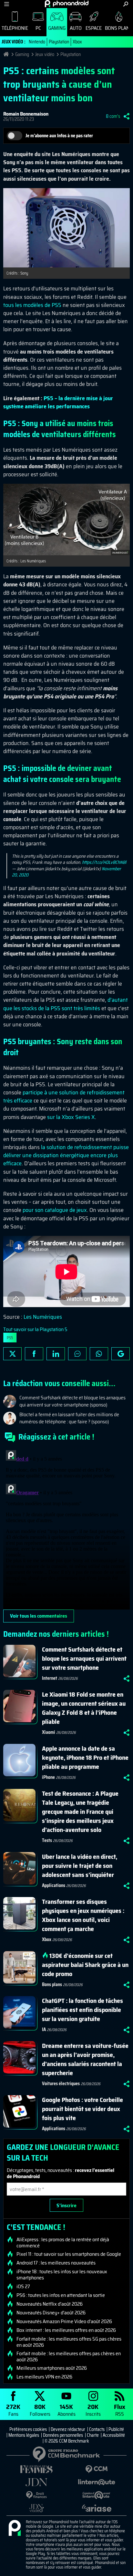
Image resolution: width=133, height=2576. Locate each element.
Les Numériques (43, 1317)
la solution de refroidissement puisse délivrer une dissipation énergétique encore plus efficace (66, 1155)
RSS (120, 2410)
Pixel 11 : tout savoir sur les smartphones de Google (69, 2254)
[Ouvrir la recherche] (126, 4)
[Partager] (127, 116)
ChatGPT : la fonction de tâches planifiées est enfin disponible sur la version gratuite (82, 2010)
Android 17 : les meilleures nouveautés (56, 2263)
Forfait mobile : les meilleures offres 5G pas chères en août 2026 (69, 2342)
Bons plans (52, 1984)
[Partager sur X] (12, 1354)
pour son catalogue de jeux (55, 1210)
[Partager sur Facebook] (34, 1354)
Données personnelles (63, 2435)
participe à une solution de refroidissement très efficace (64, 1096)
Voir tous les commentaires (39, 1616)
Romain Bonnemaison (26, 114)
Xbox (77, 42)
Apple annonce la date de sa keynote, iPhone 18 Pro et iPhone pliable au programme (85, 1757)
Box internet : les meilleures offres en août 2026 (66, 2330)
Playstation (59, 42)
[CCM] (97, 2469)
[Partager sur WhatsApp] (99, 1354)
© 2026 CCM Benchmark (67, 2441)
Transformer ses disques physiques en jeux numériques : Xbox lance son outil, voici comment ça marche (83, 1915)
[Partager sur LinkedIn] (56, 1354)
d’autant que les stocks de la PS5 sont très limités (66, 1004)
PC (38, 28)
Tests (47, 1840)
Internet (50, 1678)
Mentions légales (24, 2435)
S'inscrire (66, 2205)
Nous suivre (121, 1354)
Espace (94, 28)
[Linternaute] (97, 2482)
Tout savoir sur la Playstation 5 (35, 1329)
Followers (40, 2410)
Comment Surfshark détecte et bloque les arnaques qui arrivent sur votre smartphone (84, 1658)
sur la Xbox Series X (71, 1117)
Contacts (97, 2429)
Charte (93, 2435)
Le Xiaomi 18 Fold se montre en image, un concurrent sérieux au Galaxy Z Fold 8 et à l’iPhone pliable (84, 1708)
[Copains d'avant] (97, 2495)
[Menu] (7, 4)
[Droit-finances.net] (36, 2495)
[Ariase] (97, 2508)
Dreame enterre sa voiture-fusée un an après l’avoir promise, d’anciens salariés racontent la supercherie (85, 2059)
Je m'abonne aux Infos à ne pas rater (59, 136)
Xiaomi (49, 1732)
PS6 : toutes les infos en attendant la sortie (61, 2295)
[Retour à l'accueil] (67, 4)
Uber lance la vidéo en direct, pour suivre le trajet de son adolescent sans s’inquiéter (80, 1866)
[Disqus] (66, 1529)
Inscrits (93, 2410)
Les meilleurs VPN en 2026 (44, 2377)
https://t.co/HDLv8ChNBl (104, 862)
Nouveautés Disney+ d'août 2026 (51, 2313)
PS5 (10, 1338)
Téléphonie (15, 28)
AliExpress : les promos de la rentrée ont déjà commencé (63, 2243)
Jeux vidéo (45, 54)
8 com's (113, 116)
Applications (54, 1885)
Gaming (57, 28)
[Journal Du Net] (36, 2482)
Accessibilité (114, 2435)
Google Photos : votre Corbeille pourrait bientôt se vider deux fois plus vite (82, 2109)
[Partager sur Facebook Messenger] (77, 1354)
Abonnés (66, 2410)
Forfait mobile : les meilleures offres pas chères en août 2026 (69, 2356)
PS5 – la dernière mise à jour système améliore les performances (58, 402)
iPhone (48, 1777)
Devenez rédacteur (68, 2429)
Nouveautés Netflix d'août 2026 (50, 2304)
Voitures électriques (61, 2084)
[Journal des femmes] (36, 2469)
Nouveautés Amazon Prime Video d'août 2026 (64, 2322)
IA (44, 2029)
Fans (13, 2410)
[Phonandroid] (15, 2528)
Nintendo (37, 42)
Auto (76, 28)
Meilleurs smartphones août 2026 (52, 2368)
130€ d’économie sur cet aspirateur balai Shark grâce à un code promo (85, 1965)
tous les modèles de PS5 (32, 305)
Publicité (116, 2429)
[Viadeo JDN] (36, 2508)
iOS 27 (23, 2287)
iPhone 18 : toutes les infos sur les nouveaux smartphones (62, 2275)
